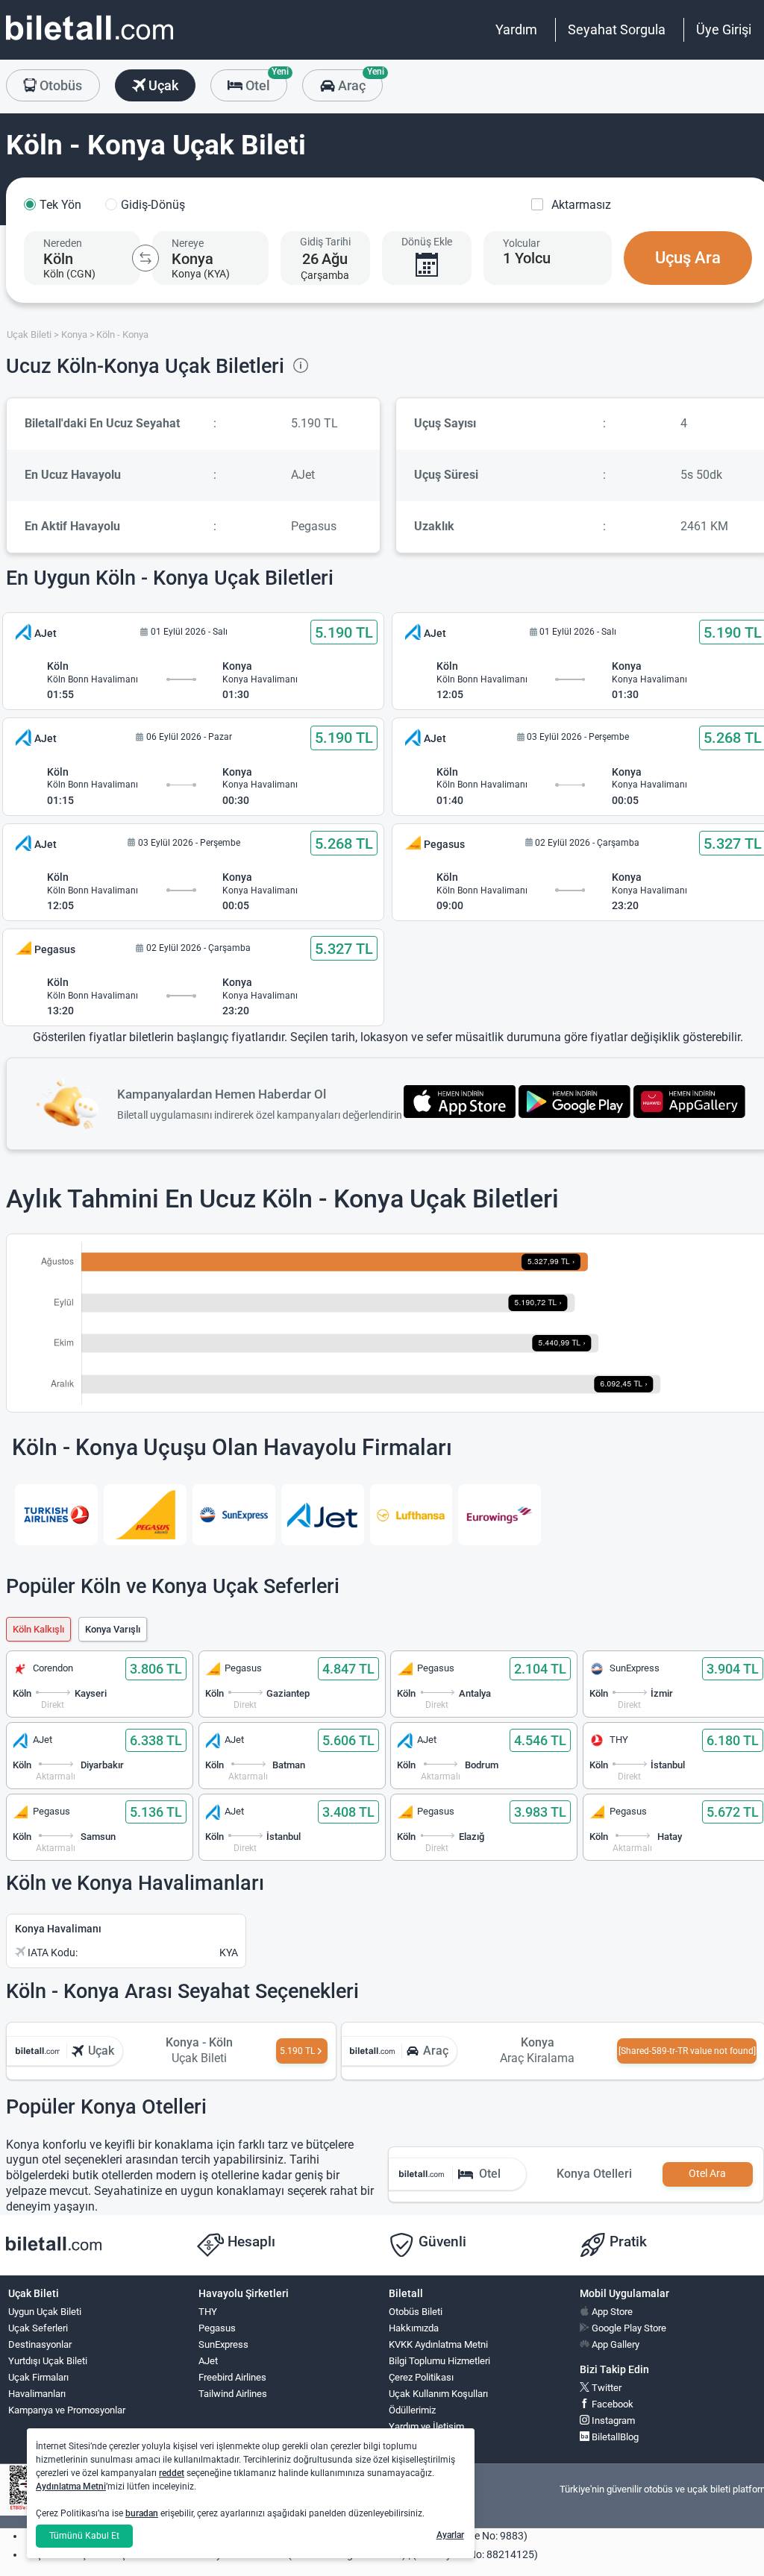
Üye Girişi (724, 29)
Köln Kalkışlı (38, 1629)
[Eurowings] (500, 1515)
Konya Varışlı (113, 1629)
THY (208, 2312)
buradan (142, 2513)
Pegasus (217, 2328)
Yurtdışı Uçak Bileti (48, 2361)
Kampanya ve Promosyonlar (67, 2410)
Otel (265, 81)
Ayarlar (450, 2535)
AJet (208, 2361)
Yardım (516, 29)
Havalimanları (37, 2394)
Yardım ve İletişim (426, 2426)
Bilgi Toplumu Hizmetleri (439, 2361)
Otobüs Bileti (416, 2312)
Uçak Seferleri (38, 2328)
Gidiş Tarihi (325, 242)
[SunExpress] (234, 1515)
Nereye (188, 243)
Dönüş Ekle (427, 242)
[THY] (56, 1515)
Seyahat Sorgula (617, 29)
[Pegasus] (145, 1515)
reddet (172, 2473)
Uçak (162, 85)
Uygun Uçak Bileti (45, 2312)
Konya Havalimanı (58, 1929)
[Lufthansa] (411, 1515)
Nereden (63, 243)
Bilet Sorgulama (422, 2443)
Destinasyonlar (40, 2344)
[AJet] (323, 1515)
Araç (358, 81)
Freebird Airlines (232, 2377)
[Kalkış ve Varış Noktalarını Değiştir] (145, 258)
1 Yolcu (527, 258)
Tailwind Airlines (233, 2394)
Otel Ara (707, 2174)
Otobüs (59, 85)
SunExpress (223, 2344)
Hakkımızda (414, 2328)
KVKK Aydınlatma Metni (438, 2344)
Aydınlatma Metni (71, 2487)
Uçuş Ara (688, 258)
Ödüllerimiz (412, 2410)
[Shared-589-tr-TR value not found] (687, 2051)
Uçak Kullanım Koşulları (438, 2394)
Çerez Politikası (421, 2377)
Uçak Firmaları (38, 2377)
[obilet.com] (90, 41)
